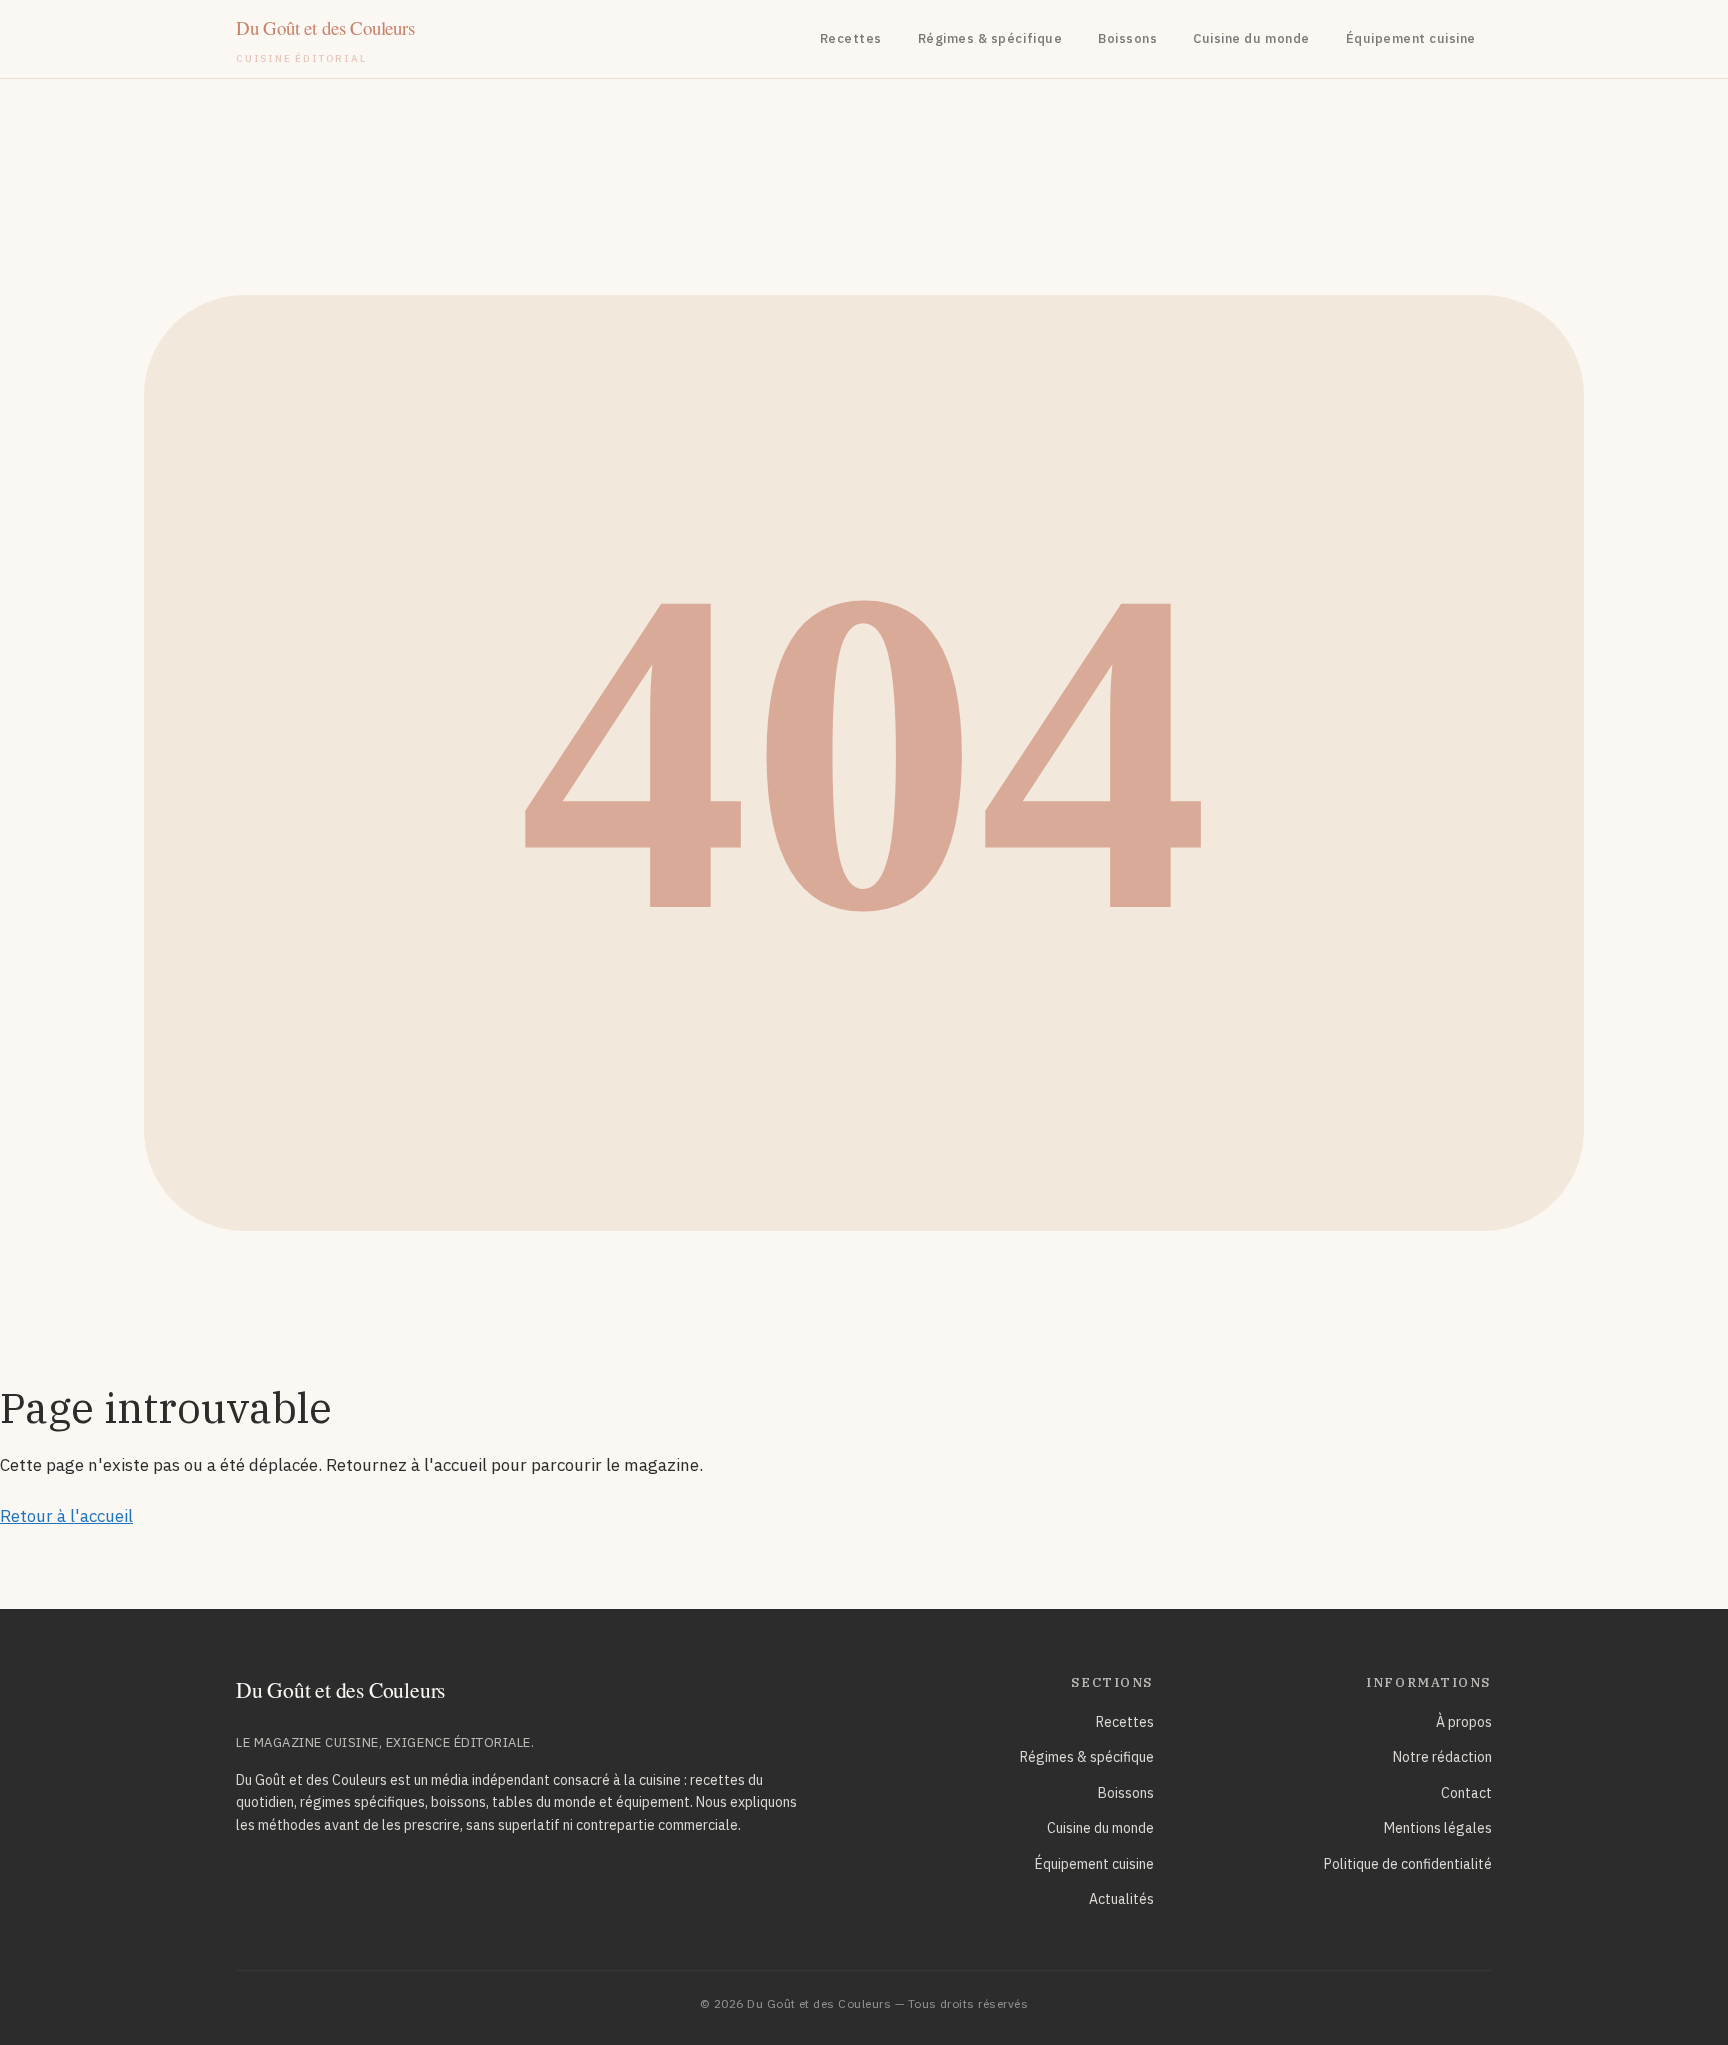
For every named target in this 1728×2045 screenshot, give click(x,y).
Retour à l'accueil (66, 1516)
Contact (1466, 1793)
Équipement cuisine (1411, 38)
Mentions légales (1438, 1828)
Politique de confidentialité (1408, 1864)
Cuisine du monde (1251, 38)
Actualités (1121, 1899)
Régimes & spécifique (990, 38)
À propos (1464, 1722)
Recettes (851, 38)
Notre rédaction (1442, 1757)
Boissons (1127, 38)
